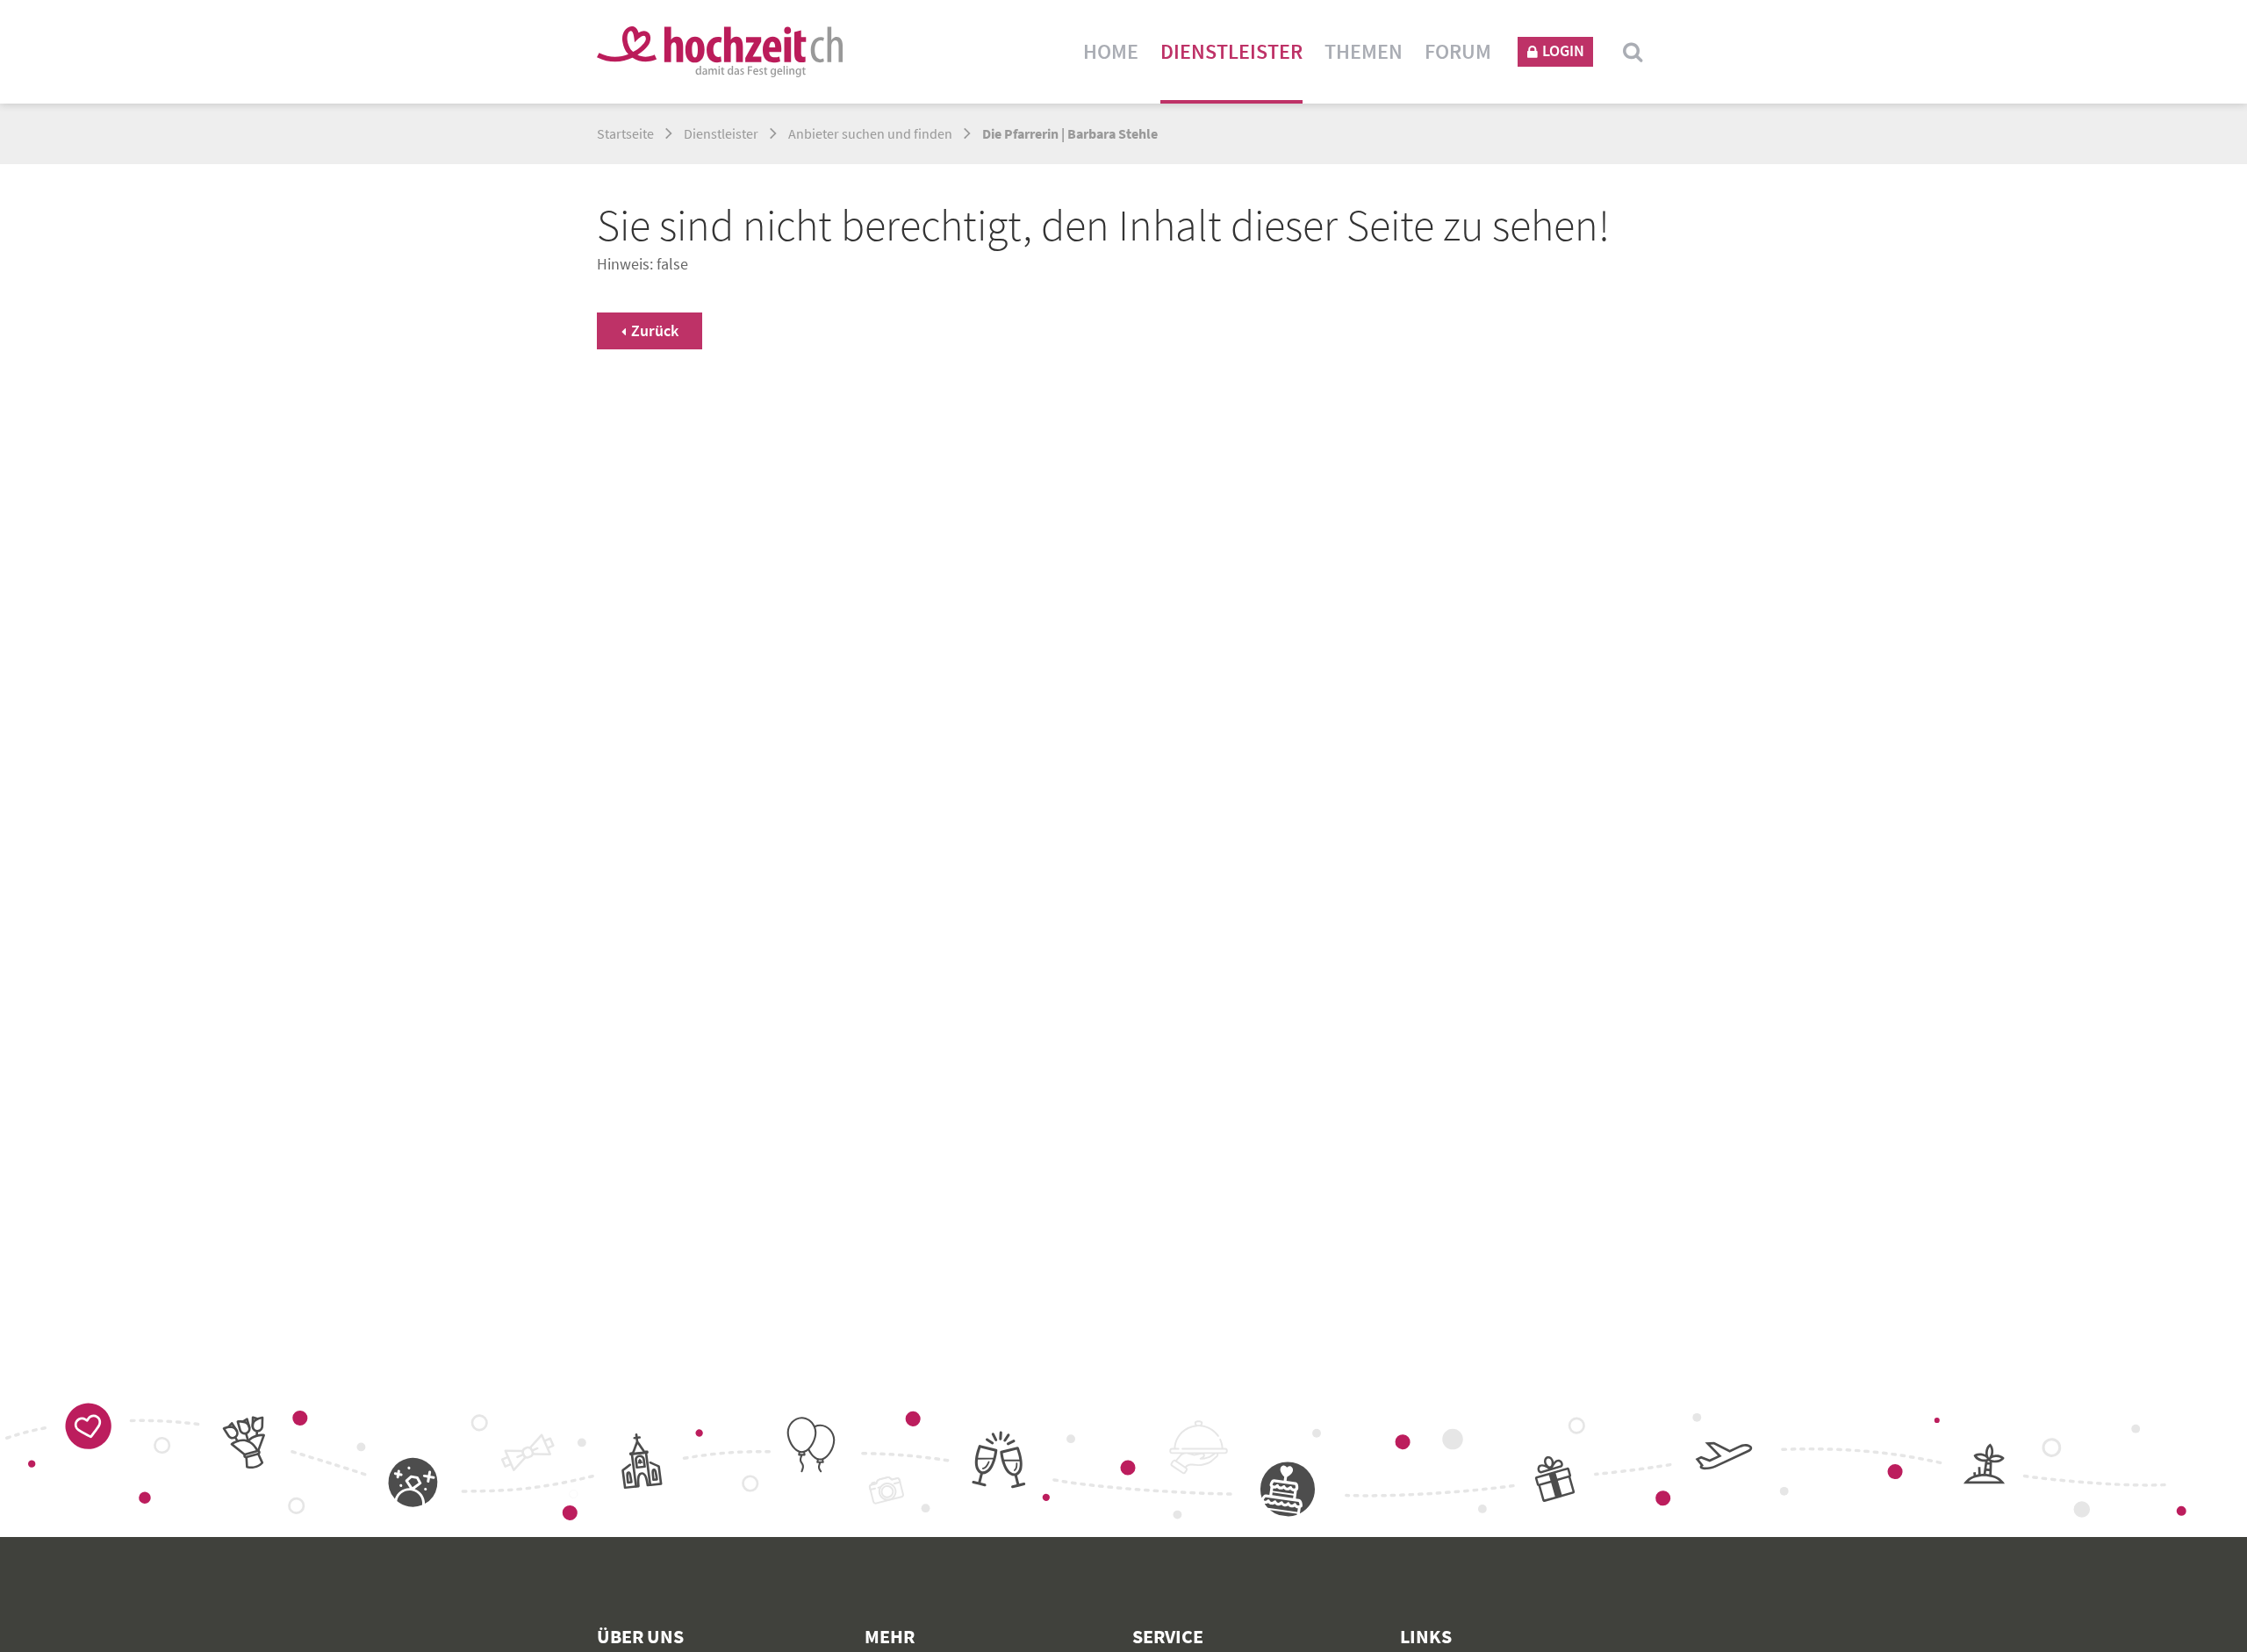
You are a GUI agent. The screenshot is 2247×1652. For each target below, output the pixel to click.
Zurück (655, 330)
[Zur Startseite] (720, 52)
